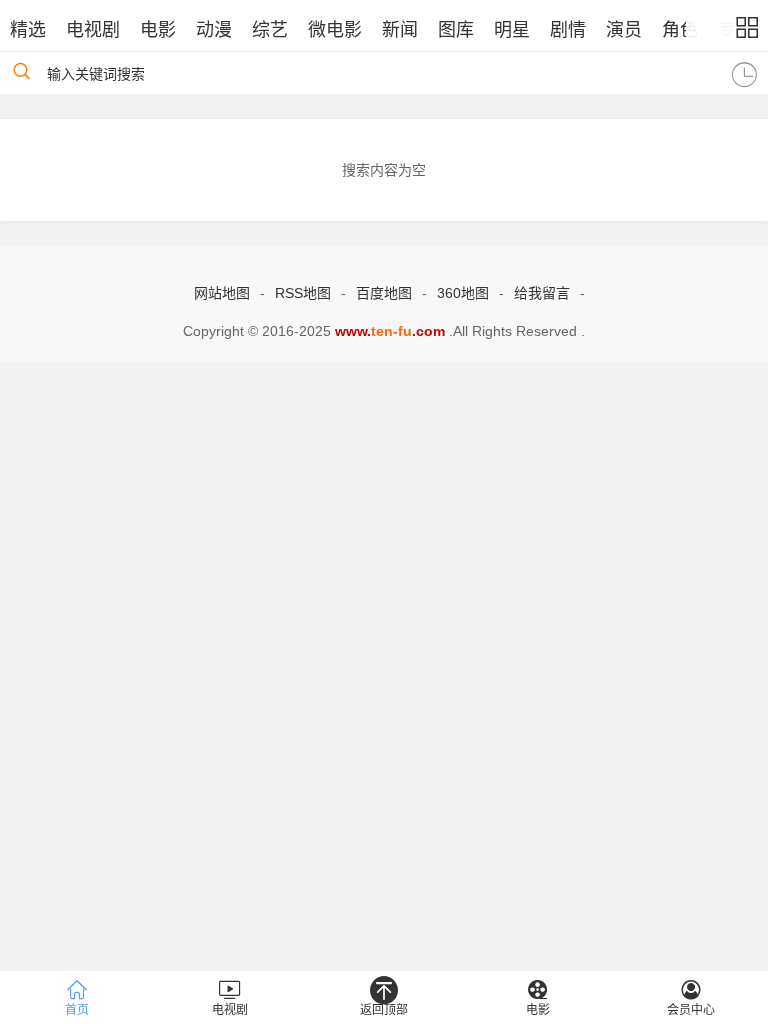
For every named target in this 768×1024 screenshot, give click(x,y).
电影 (158, 30)
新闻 (400, 30)
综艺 (270, 30)
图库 (456, 30)
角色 (680, 30)
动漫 (214, 30)
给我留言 (542, 293)
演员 (624, 30)
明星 (512, 30)
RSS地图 (303, 293)
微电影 (335, 30)
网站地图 (222, 293)
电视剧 (93, 30)
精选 (28, 30)
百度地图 (384, 293)
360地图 (463, 293)
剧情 (568, 30)
